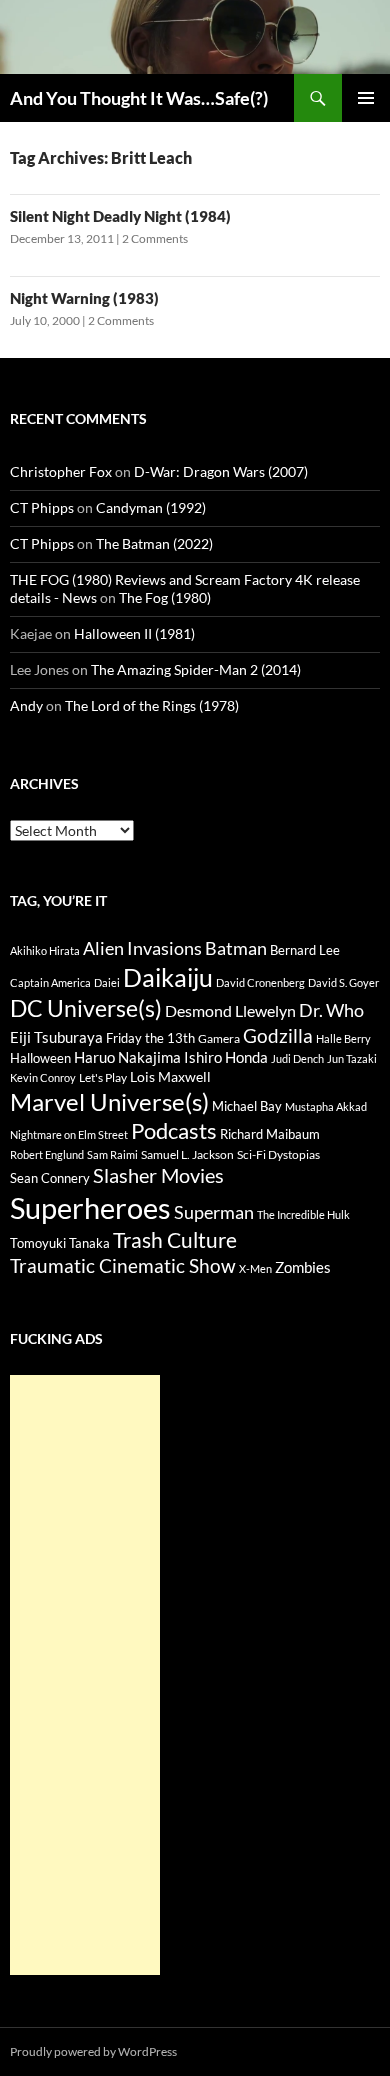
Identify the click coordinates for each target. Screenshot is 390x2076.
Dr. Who (331, 1010)
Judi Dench (297, 1058)
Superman (214, 1212)
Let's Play (103, 1077)
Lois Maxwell (170, 1076)
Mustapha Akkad (326, 1106)
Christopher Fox (61, 471)
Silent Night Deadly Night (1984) (120, 216)
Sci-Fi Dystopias (278, 1154)
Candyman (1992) (151, 507)
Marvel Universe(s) (109, 1101)
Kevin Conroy (43, 1077)
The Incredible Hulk (303, 1214)
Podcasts (174, 1130)
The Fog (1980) (165, 597)
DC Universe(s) (86, 1008)
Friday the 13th (150, 1038)
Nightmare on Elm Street (69, 1134)
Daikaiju (168, 977)
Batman (236, 948)
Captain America (50, 982)
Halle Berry (343, 1038)
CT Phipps (42, 507)
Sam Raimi (112, 1154)
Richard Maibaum (270, 1134)
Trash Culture (175, 1240)
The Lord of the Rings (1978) (152, 705)
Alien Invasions (142, 948)
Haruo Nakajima (127, 1057)
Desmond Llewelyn (230, 1010)
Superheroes (90, 1207)
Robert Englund (47, 1154)
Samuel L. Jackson (187, 1154)
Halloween (40, 1058)
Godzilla (278, 1035)
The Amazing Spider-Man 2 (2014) (196, 669)
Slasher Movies (158, 1175)
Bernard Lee (305, 950)
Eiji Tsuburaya (56, 1037)
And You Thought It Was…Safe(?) (139, 98)
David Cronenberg (260, 982)
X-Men (255, 1268)
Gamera (219, 1038)
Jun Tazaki (352, 1058)
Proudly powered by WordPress (93, 2051)
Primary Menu (366, 98)
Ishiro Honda (226, 1057)
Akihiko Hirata (45, 950)
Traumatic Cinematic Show (123, 1265)
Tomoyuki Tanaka (60, 1243)
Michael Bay (247, 1106)
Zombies (303, 1267)
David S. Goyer (343, 982)
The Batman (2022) (154, 543)
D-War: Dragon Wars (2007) (221, 471)
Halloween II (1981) (134, 633)
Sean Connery (50, 1178)
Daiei (107, 982)
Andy (26, 705)
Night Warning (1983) (84, 298)
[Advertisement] (85, 1675)
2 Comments (155, 238)
